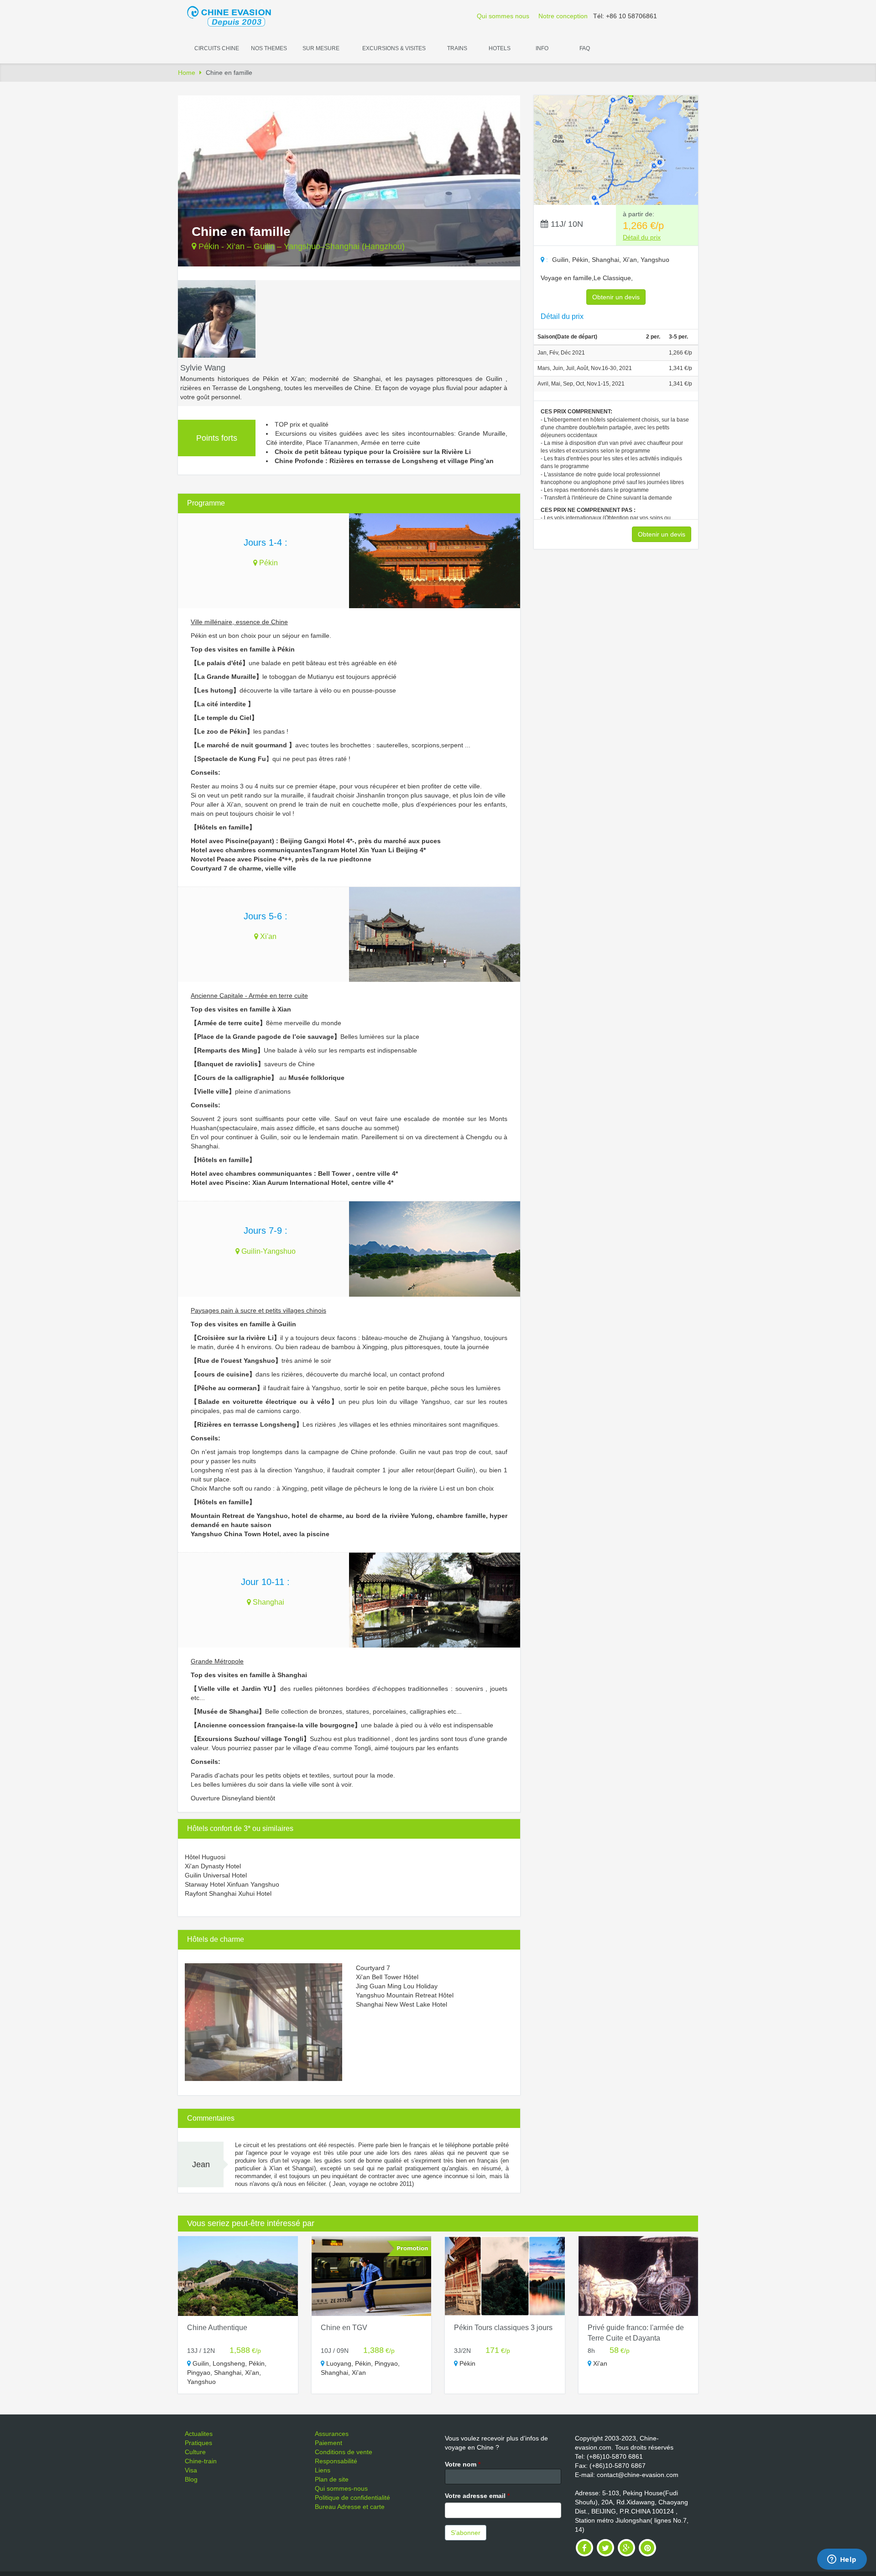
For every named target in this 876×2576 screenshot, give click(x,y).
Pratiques (198, 2443)
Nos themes (269, 48)
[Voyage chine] (234, 16)
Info (542, 48)
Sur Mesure (321, 48)
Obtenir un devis (616, 297)
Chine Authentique (217, 2328)
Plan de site (332, 2479)
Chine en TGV (344, 2328)
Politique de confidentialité (352, 2498)
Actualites (199, 2434)
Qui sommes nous (503, 16)
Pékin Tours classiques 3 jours (503, 2328)
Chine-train (201, 2461)
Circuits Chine (217, 48)
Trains (457, 48)
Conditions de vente (344, 2452)
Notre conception (563, 16)
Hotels (500, 48)
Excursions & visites (394, 48)
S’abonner (466, 2533)
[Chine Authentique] (238, 2276)
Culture (195, 2452)
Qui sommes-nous (341, 2488)
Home (187, 73)
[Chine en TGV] (372, 2276)
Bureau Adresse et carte (350, 2507)
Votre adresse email (477, 2496)
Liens (323, 2470)
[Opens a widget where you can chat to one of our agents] (842, 2560)
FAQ (585, 48)
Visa (191, 2470)
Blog (191, 2479)
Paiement (328, 2443)
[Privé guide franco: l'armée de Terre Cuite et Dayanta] (639, 2276)
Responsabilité (336, 2461)
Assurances (332, 2434)
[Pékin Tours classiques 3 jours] (505, 2276)
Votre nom (463, 2464)
